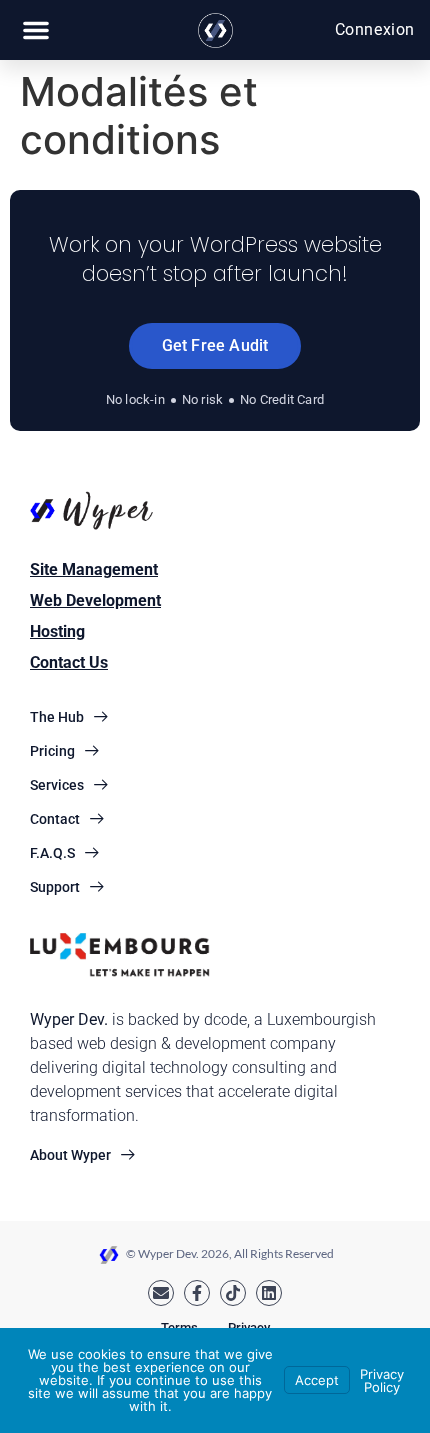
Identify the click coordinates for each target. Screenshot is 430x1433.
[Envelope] (161, 1293)
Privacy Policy (382, 1380)
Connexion (375, 29)
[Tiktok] (233, 1293)
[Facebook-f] (197, 1293)
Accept (317, 1380)
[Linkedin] (269, 1293)
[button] (36, 30)
